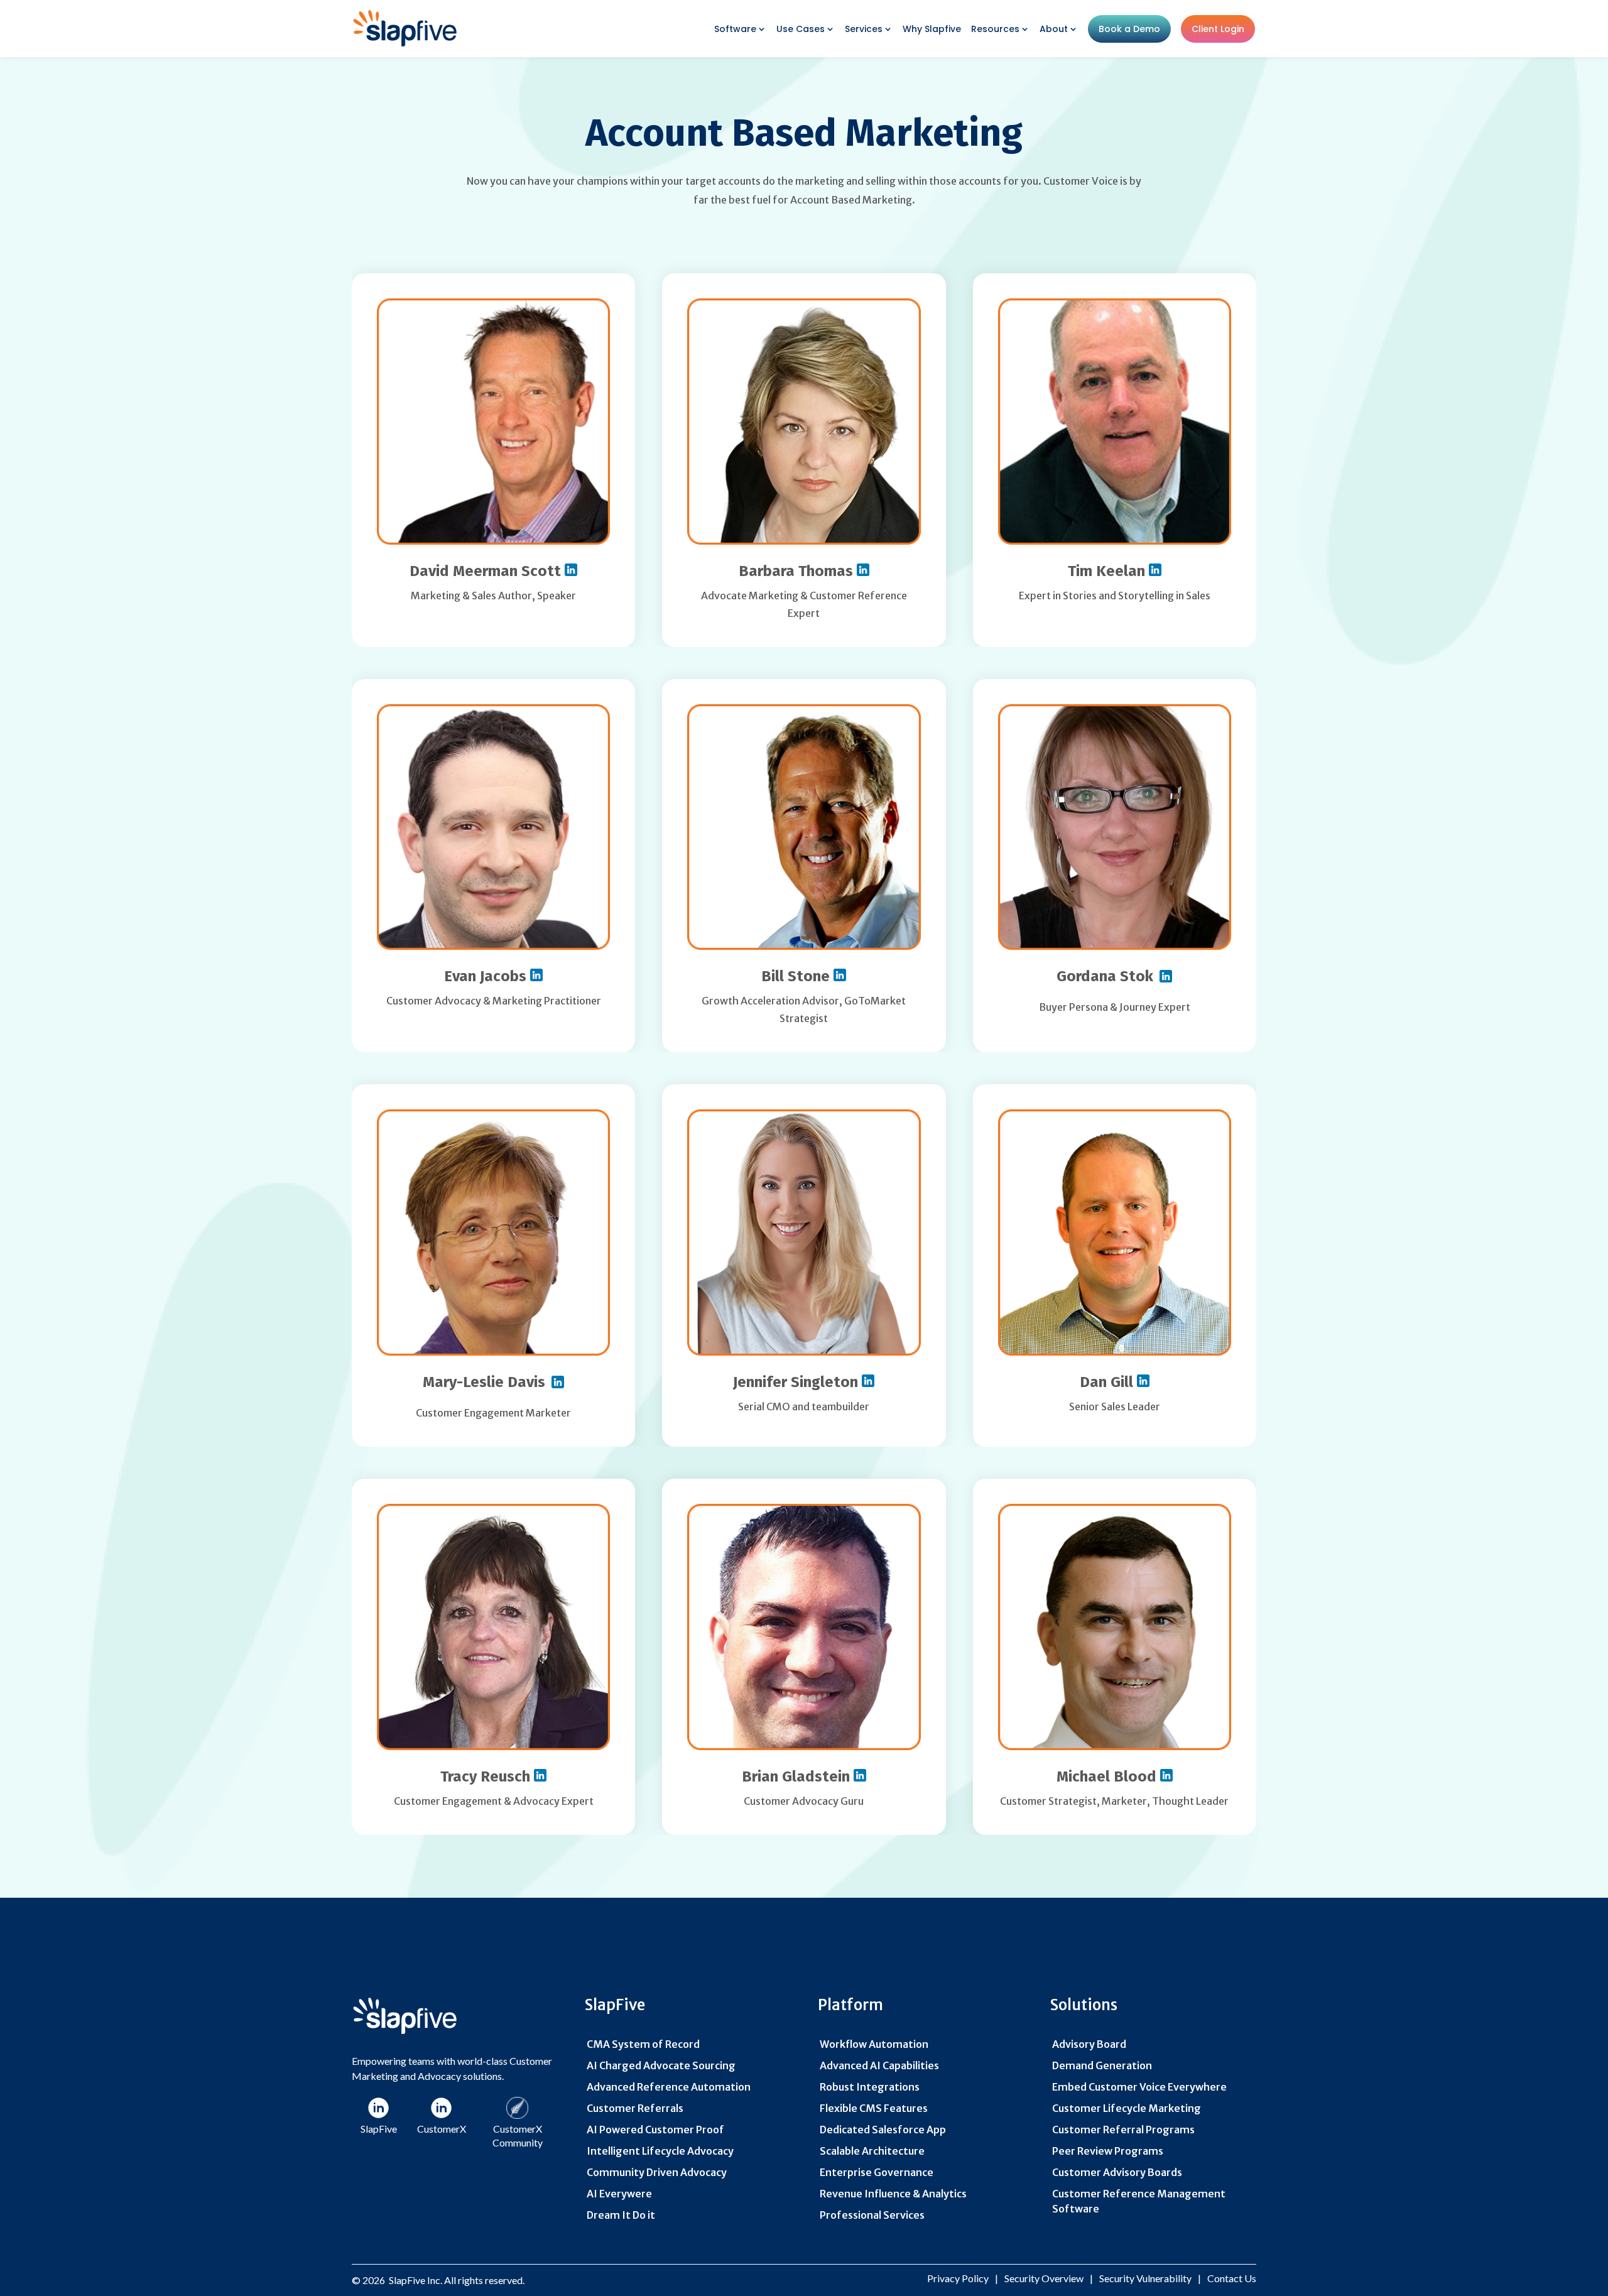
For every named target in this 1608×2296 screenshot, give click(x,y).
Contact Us (1232, 2278)
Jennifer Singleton (797, 1382)
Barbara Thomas (798, 571)
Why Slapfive (932, 29)
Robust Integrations (870, 2087)
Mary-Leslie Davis (484, 1382)
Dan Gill (1108, 1382)
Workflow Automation (874, 2044)
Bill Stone (797, 976)
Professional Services (872, 2215)
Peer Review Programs (1108, 2151)
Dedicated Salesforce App (883, 2130)
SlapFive (407, 2280)
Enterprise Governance (877, 2172)
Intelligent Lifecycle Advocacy (660, 2151)
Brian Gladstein (798, 1776)
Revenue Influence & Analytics (893, 2194)
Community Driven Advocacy (657, 2172)
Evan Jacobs (487, 976)
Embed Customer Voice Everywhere (1139, 2087)
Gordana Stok (1105, 976)
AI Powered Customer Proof (655, 2130)
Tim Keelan (1108, 571)
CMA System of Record (643, 2044)
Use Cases (801, 29)
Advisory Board (1089, 2044)
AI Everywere (619, 2194)
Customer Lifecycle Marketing (1127, 2108)
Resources (995, 29)
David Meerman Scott (487, 571)
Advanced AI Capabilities (879, 2065)
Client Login (1218, 29)
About (1054, 29)
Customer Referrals (635, 2108)
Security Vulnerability (1145, 2278)
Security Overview (1044, 2278)
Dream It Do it (621, 2215)
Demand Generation (1102, 2065)
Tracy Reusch (487, 1776)
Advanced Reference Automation (669, 2087)
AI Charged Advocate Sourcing (661, 2065)
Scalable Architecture (872, 2151)
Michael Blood (1108, 1776)
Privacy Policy (958, 2278)
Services (864, 29)
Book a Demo (1129, 29)
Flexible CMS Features (874, 2108)
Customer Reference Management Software (1139, 2201)
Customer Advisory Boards (1117, 2172)
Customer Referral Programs (1123, 2130)
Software (735, 29)
